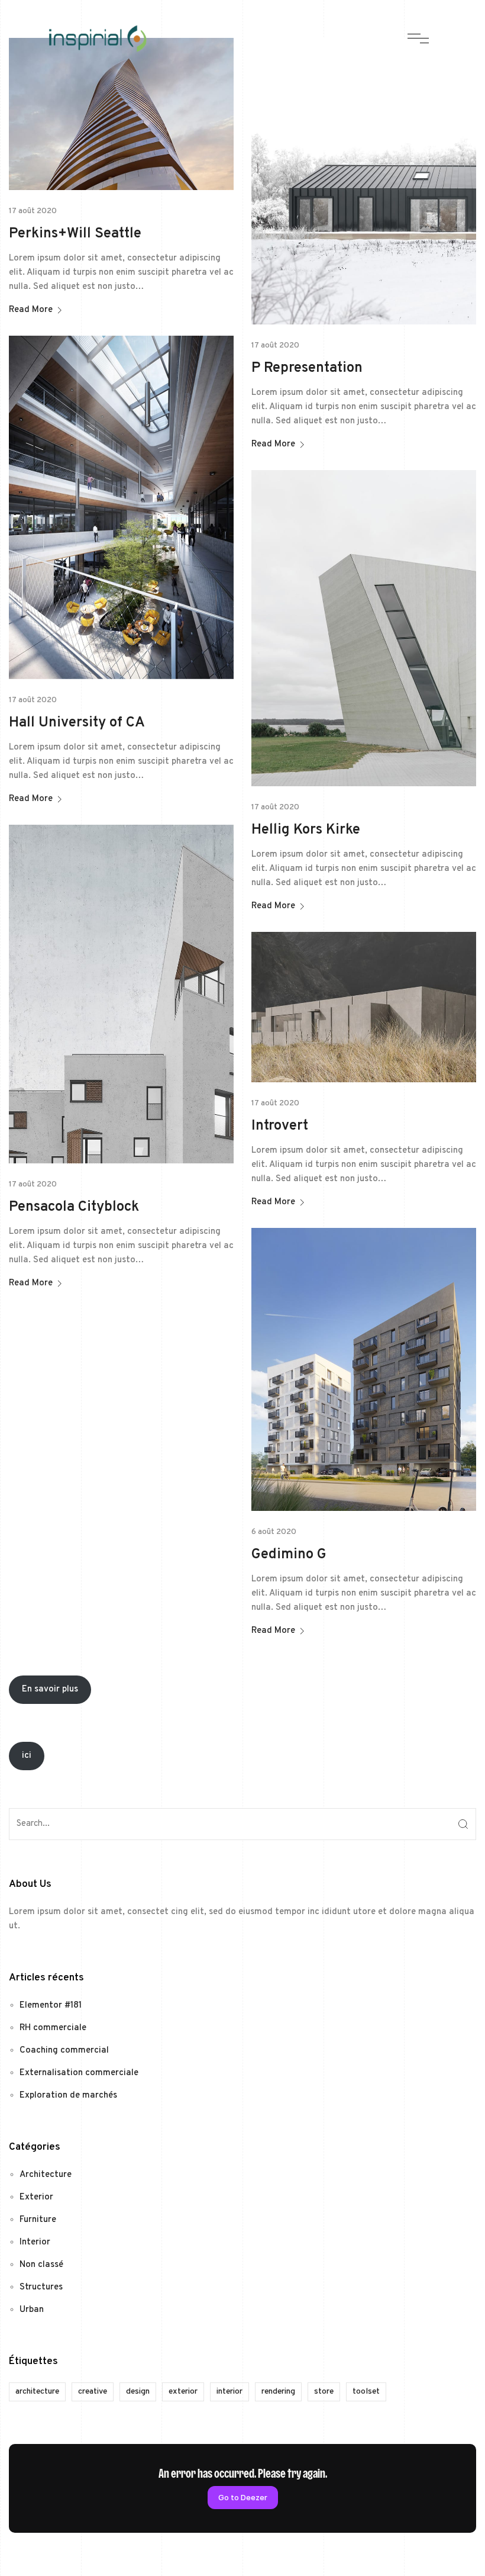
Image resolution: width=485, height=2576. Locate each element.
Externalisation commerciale (79, 2073)
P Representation (307, 368)
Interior (35, 2242)
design (138, 2392)
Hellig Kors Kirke (306, 830)
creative (93, 2392)
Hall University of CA (77, 723)
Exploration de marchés (68, 2096)
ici (27, 1756)
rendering (278, 2392)
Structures (41, 2287)
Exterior (36, 2197)
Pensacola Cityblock (74, 1207)
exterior (183, 2392)
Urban (32, 2310)
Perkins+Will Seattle (75, 234)
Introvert (280, 1126)
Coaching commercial (64, 2051)
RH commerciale (53, 2028)
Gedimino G (289, 1555)
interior (229, 2392)
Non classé (41, 2265)
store (324, 2392)
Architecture (46, 2175)
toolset (366, 2392)
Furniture (38, 2220)
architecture (37, 2392)
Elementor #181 (51, 2006)
